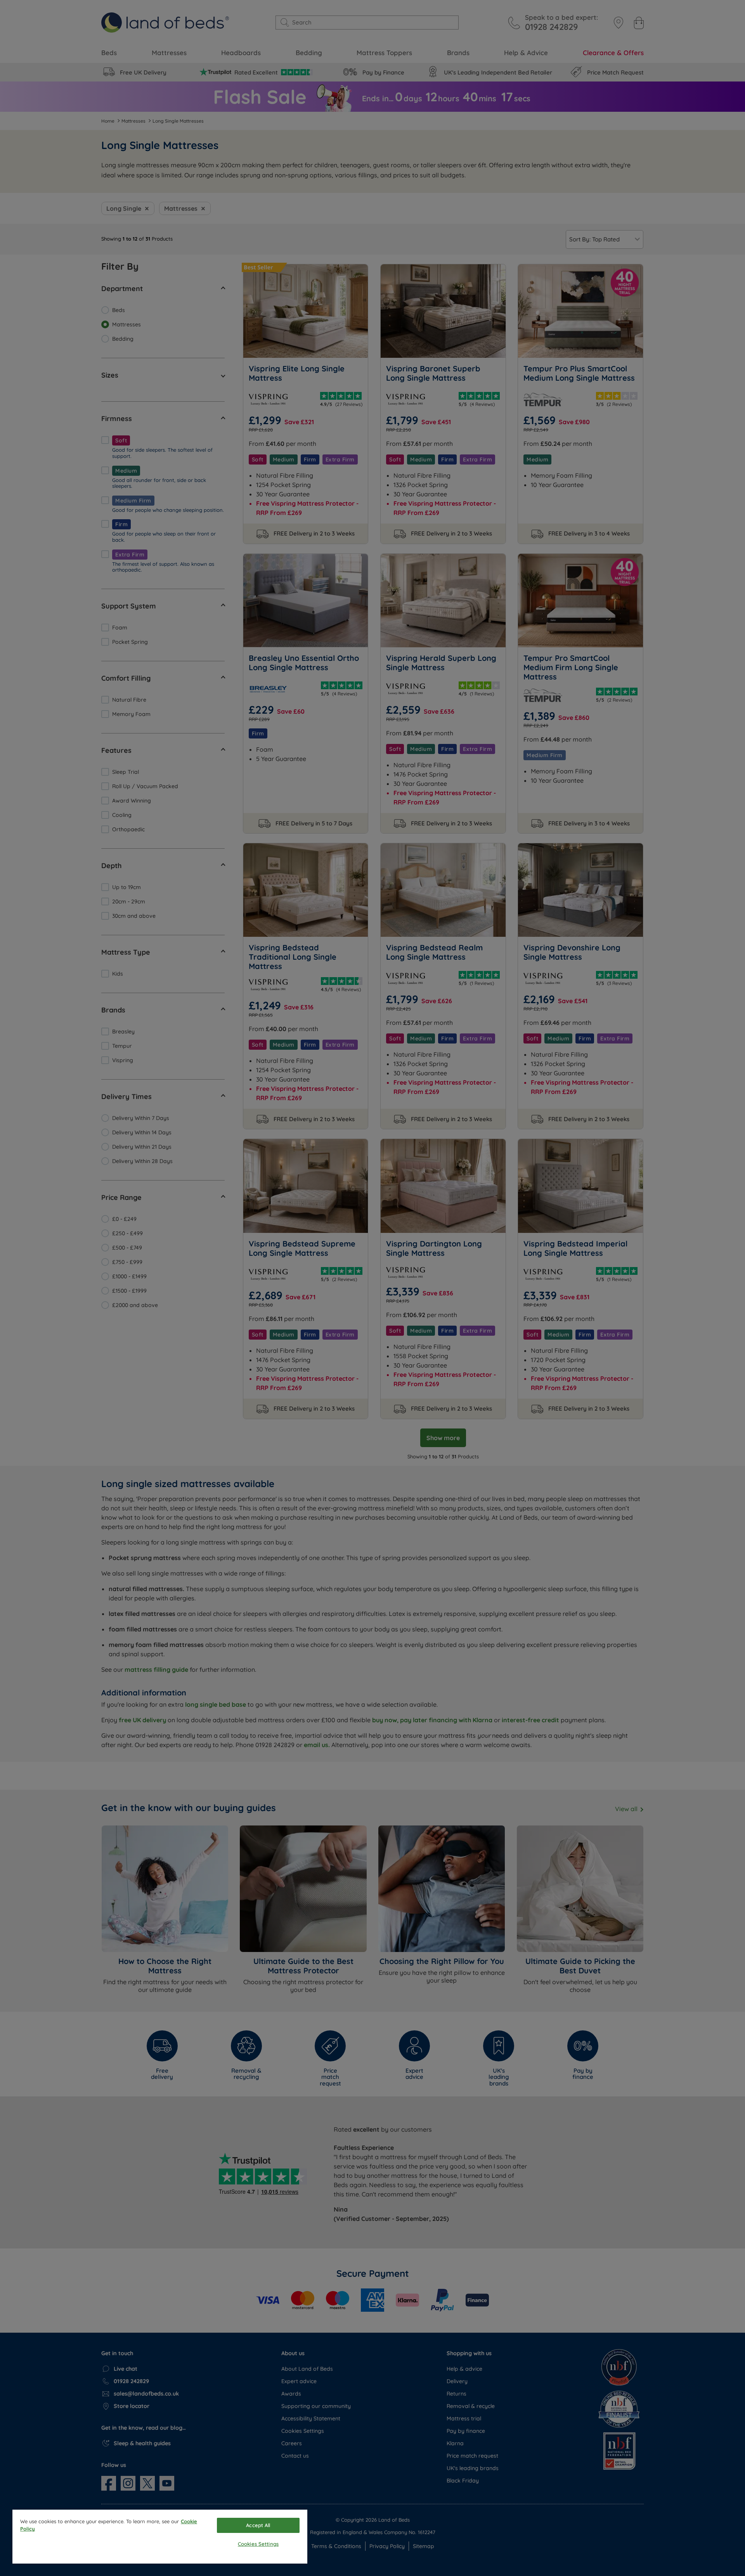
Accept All (258, 2525)
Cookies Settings (258, 2544)
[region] (160, 2537)
